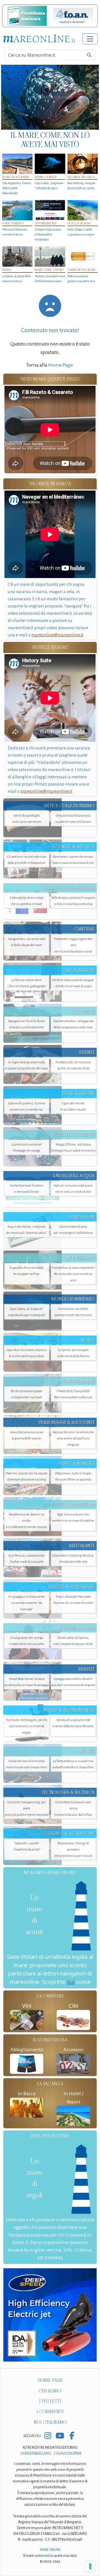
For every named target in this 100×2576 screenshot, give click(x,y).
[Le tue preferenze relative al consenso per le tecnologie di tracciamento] (90, 2566)
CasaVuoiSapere (68, 2454)
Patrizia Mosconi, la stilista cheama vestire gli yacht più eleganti (73, 1438)
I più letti (50, 2401)
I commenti (50, 2412)
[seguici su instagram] (48, 2436)
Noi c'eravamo (50, 2422)
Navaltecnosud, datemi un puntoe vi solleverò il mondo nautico (27, 1521)
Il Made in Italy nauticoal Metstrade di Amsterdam (48, 234)
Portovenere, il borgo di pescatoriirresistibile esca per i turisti (73, 1850)
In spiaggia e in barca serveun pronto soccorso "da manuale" (27, 1603)
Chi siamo (50, 2391)
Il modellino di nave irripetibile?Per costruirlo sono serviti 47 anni (73, 1274)
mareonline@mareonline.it (57, 635)
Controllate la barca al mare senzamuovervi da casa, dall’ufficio (73, 1808)
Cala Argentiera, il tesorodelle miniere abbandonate (17, 188)
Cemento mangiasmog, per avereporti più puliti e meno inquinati (27, 1808)
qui (71, 1982)
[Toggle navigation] (90, 39)
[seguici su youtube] (60, 2436)
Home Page (60, 365)
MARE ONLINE (50, 2550)
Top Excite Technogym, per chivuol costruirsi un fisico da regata (27, 1726)
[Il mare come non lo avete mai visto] (50, 97)
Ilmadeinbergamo (36, 2454)
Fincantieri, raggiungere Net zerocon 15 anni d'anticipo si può (73, 945)
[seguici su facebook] (72, 2436)
